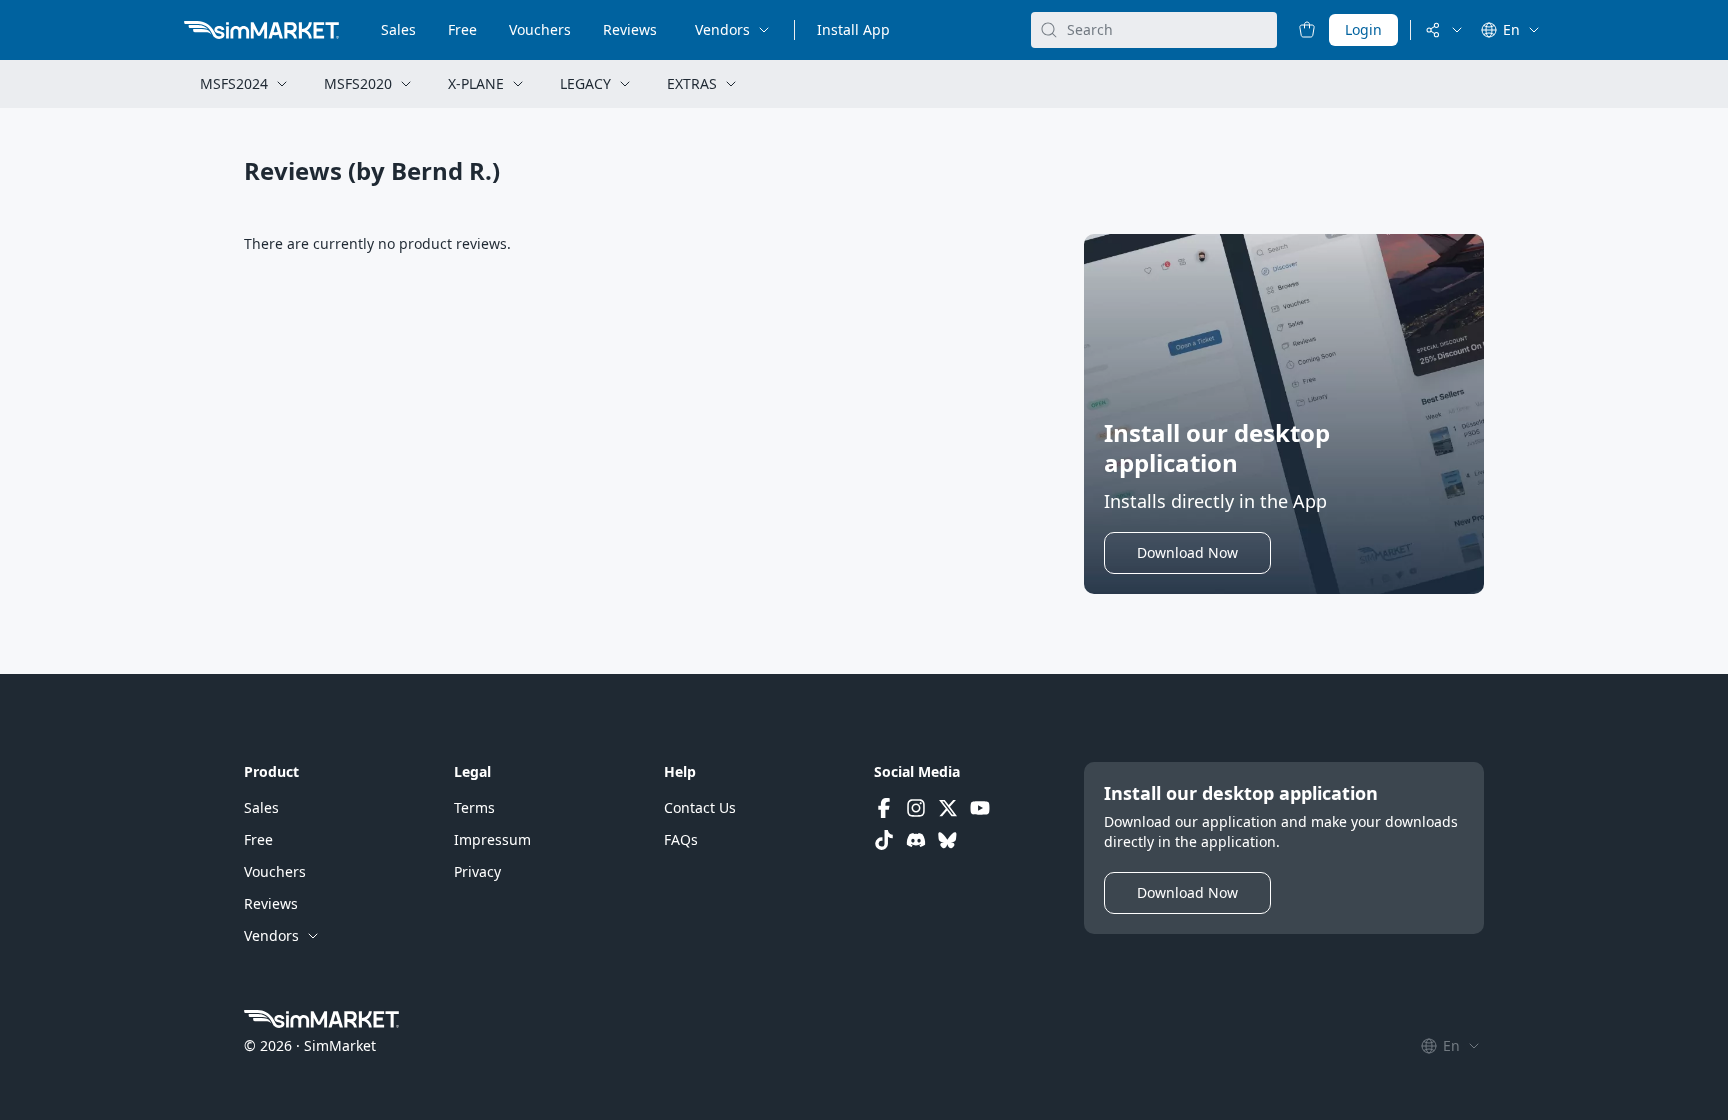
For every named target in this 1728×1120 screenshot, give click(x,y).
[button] (1187, 553)
